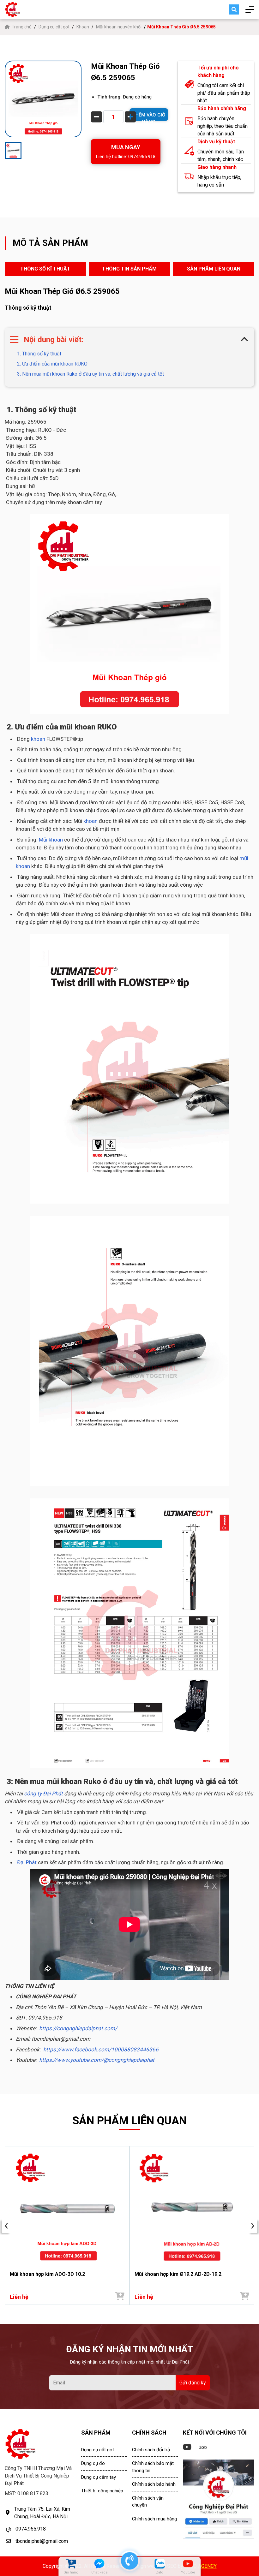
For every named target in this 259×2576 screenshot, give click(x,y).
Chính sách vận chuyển (148, 2502)
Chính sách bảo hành (154, 2484)
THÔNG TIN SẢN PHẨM (129, 269)
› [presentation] (253, 2226)
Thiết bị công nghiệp (102, 2491)
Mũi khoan (51, 840)
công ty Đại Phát (43, 1794)
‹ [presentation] (6, 2226)
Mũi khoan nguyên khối (119, 27)
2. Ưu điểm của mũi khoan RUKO (52, 364)
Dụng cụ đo (93, 2463)
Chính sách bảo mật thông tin (153, 2467)
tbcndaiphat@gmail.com (42, 2541)
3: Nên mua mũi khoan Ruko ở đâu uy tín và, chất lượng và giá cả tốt (90, 374)
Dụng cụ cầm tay (99, 2477)
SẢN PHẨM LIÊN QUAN (214, 269)
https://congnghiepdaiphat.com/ (78, 2028)
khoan (39, 739)
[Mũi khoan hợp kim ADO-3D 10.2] (67, 2207)
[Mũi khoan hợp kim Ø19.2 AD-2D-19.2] (192, 2207)
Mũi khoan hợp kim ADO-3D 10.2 (47, 2274)
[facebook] (219, 2499)
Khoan (83, 27)
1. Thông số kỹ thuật (39, 354)
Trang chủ (22, 27)
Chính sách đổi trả (151, 2450)
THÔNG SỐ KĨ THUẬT (45, 269)
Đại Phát (27, 1862)
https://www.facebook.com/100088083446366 (101, 2049)
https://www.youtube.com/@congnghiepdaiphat (97, 2060)
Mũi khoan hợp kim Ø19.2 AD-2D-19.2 (178, 2274)
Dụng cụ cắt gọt (54, 27)
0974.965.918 (31, 2529)
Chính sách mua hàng (154, 2519)
